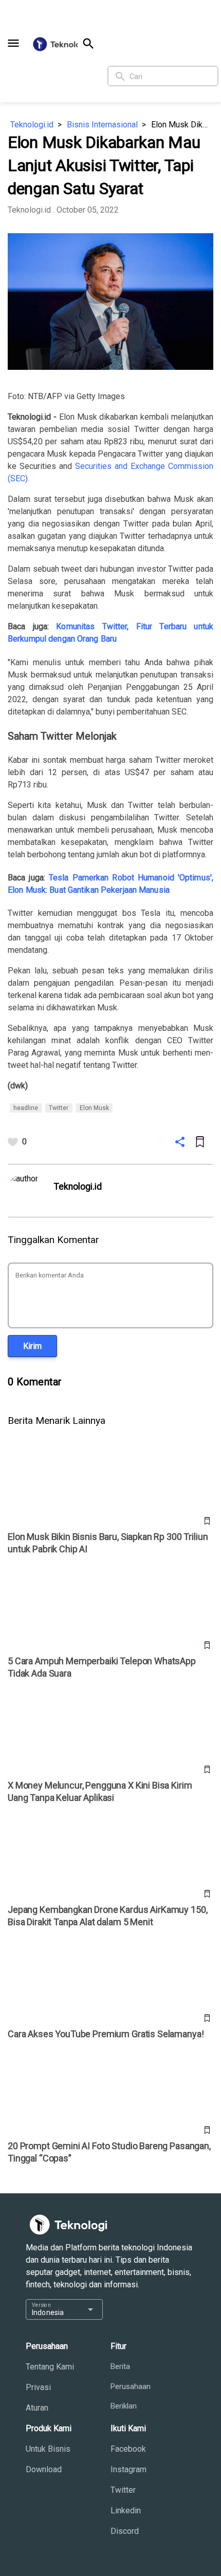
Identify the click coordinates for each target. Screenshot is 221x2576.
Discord (125, 2531)
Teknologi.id (32, 125)
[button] (13, 43)
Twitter (123, 2490)
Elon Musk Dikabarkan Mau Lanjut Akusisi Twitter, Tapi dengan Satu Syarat (182, 125)
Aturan (37, 2408)
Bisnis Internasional (102, 125)
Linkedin (126, 2511)
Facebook (128, 2449)
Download (44, 2469)
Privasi (38, 2387)
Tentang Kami (50, 2367)
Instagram (128, 2469)
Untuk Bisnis (48, 2449)
